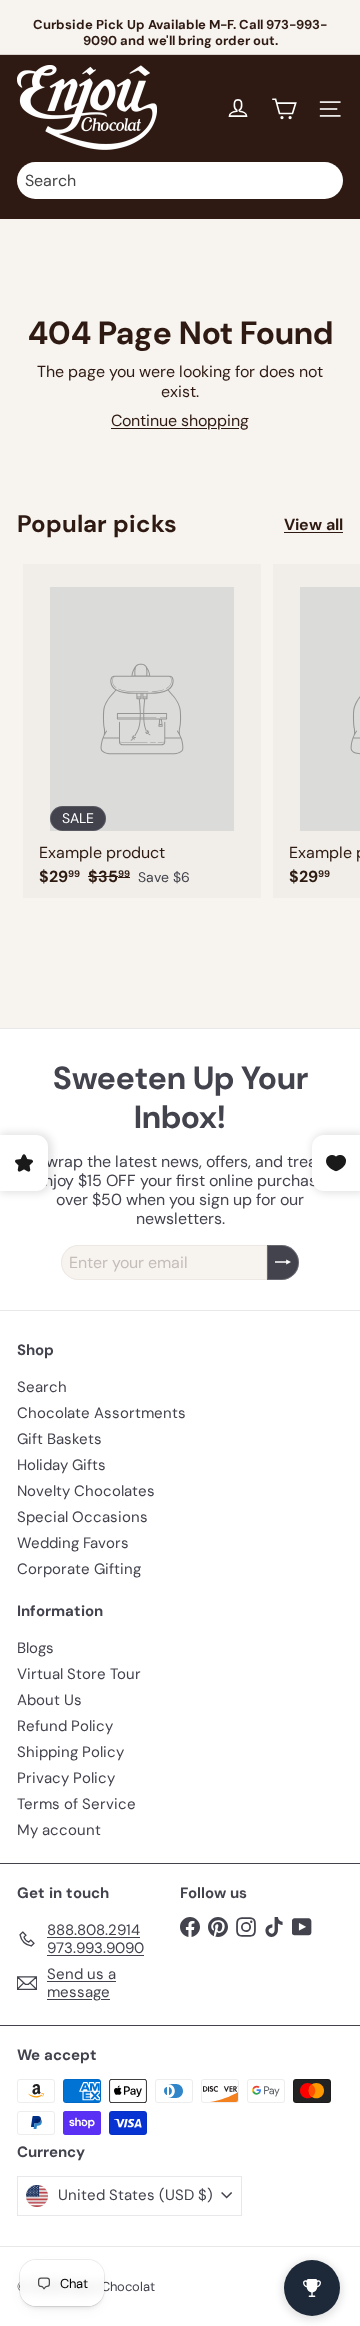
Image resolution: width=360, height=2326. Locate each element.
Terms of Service (76, 1804)
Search (42, 1387)
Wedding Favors (73, 1543)
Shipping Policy (70, 1752)
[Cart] (284, 109)
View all (313, 524)
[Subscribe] (283, 1262)
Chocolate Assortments (101, 1413)
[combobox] (180, 180)
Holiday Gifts (61, 1465)
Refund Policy (65, 1726)
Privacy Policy (66, 1778)
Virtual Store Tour (79, 1674)
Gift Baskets (59, 1439)
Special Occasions (82, 1517)
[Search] (323, 180)
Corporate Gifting (79, 1569)
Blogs (35, 1648)
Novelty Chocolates (86, 1491)
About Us (49, 1700)
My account (59, 1830)
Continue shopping (180, 420)
